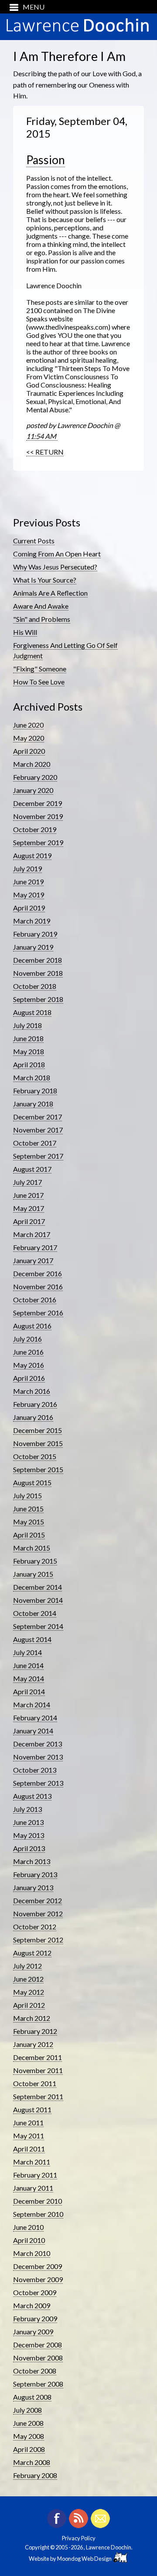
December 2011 (38, 2057)
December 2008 (38, 2345)
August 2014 (32, 1639)
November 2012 (38, 1913)
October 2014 (35, 1613)
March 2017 (32, 1234)
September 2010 (38, 2214)
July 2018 (27, 1025)
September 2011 (38, 2096)
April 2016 (29, 1378)
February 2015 (35, 1561)
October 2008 (35, 2371)
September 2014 (38, 1626)
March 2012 (32, 2018)
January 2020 (33, 790)
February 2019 (35, 934)
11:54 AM (42, 436)
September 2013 (38, 1783)
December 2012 (38, 1900)
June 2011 (28, 2123)
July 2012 (27, 1966)
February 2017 (35, 1247)
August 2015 (32, 1482)
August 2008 (32, 2397)
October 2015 (35, 1456)
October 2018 (35, 986)
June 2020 (28, 725)
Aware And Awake (41, 606)
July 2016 (27, 1339)
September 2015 (38, 1469)
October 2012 (35, 1927)
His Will (25, 632)
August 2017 (32, 1169)
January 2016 (33, 1417)
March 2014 (32, 1704)
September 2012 (38, 1940)
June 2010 (28, 2227)
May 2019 (29, 895)
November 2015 (38, 1443)
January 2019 (33, 947)
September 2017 (38, 1156)
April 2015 (29, 1535)
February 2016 (35, 1404)
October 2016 (35, 1300)
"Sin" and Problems (42, 619)
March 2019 (32, 921)
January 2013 (33, 1887)
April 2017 (29, 1221)
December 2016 (38, 1273)
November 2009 (38, 2279)
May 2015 (29, 1522)
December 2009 (38, 2266)
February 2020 (35, 777)
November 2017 (38, 1130)
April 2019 (29, 908)
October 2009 (35, 2292)
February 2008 (35, 2475)
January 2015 (33, 1574)
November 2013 (38, 1757)
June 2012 (28, 1979)
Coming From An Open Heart (57, 554)
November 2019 (38, 816)
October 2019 (35, 829)
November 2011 (38, 2070)
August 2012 (32, 1953)
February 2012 (35, 2031)
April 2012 (29, 2005)
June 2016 (28, 1352)
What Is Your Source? (45, 580)
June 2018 (28, 1038)
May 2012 (29, 1992)
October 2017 (35, 1143)
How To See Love (39, 682)
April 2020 (29, 751)
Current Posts (34, 541)
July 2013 (27, 1809)
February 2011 (35, 2175)
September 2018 (38, 999)
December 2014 (38, 1587)
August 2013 (32, 1796)
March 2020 (32, 764)
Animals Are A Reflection (50, 593)
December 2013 (38, 1744)
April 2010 (29, 2240)
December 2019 (38, 803)
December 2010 (38, 2201)
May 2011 (29, 2136)
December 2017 (38, 1117)
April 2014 (29, 1691)
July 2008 (27, 2410)
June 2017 (28, 1195)
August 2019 (32, 855)
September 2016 (38, 1313)
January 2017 (33, 1260)
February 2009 (35, 2318)
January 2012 (33, 2044)
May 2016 (29, 1365)
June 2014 (28, 1665)
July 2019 (27, 868)
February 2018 (35, 1091)
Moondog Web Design (85, 2559)
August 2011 (32, 2109)
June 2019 (28, 882)
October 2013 (35, 1770)
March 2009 (32, 2305)
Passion (46, 160)
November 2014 (38, 1600)
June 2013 (28, 1822)
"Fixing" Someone (40, 669)
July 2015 (27, 1495)
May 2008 (29, 2436)
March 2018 (32, 1077)
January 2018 (33, 1104)
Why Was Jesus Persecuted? (55, 567)
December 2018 (38, 960)
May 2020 (29, 738)
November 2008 (38, 2358)
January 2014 (33, 1731)
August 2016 (32, 1326)
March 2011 (32, 2162)
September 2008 (38, 2384)
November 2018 (38, 973)
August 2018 (32, 1012)
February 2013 (35, 1874)
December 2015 (38, 1430)
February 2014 (35, 1718)
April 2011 (29, 2149)
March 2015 (32, 1548)
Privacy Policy (79, 2538)
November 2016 (38, 1286)
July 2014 (27, 1652)
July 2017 (27, 1182)
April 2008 (29, 2449)
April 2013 (29, 1848)
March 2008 (32, 2462)
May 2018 (29, 1051)
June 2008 (28, 2423)
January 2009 (33, 2332)
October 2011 (35, 2083)
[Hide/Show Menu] (24, 7)
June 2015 (28, 1509)
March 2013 (32, 1861)
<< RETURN (45, 452)
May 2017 (29, 1208)
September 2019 (38, 842)
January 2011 (33, 2188)
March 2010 (32, 2253)
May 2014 (29, 1678)
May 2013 (29, 1835)
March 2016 (32, 1391)
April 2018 (29, 1064)
